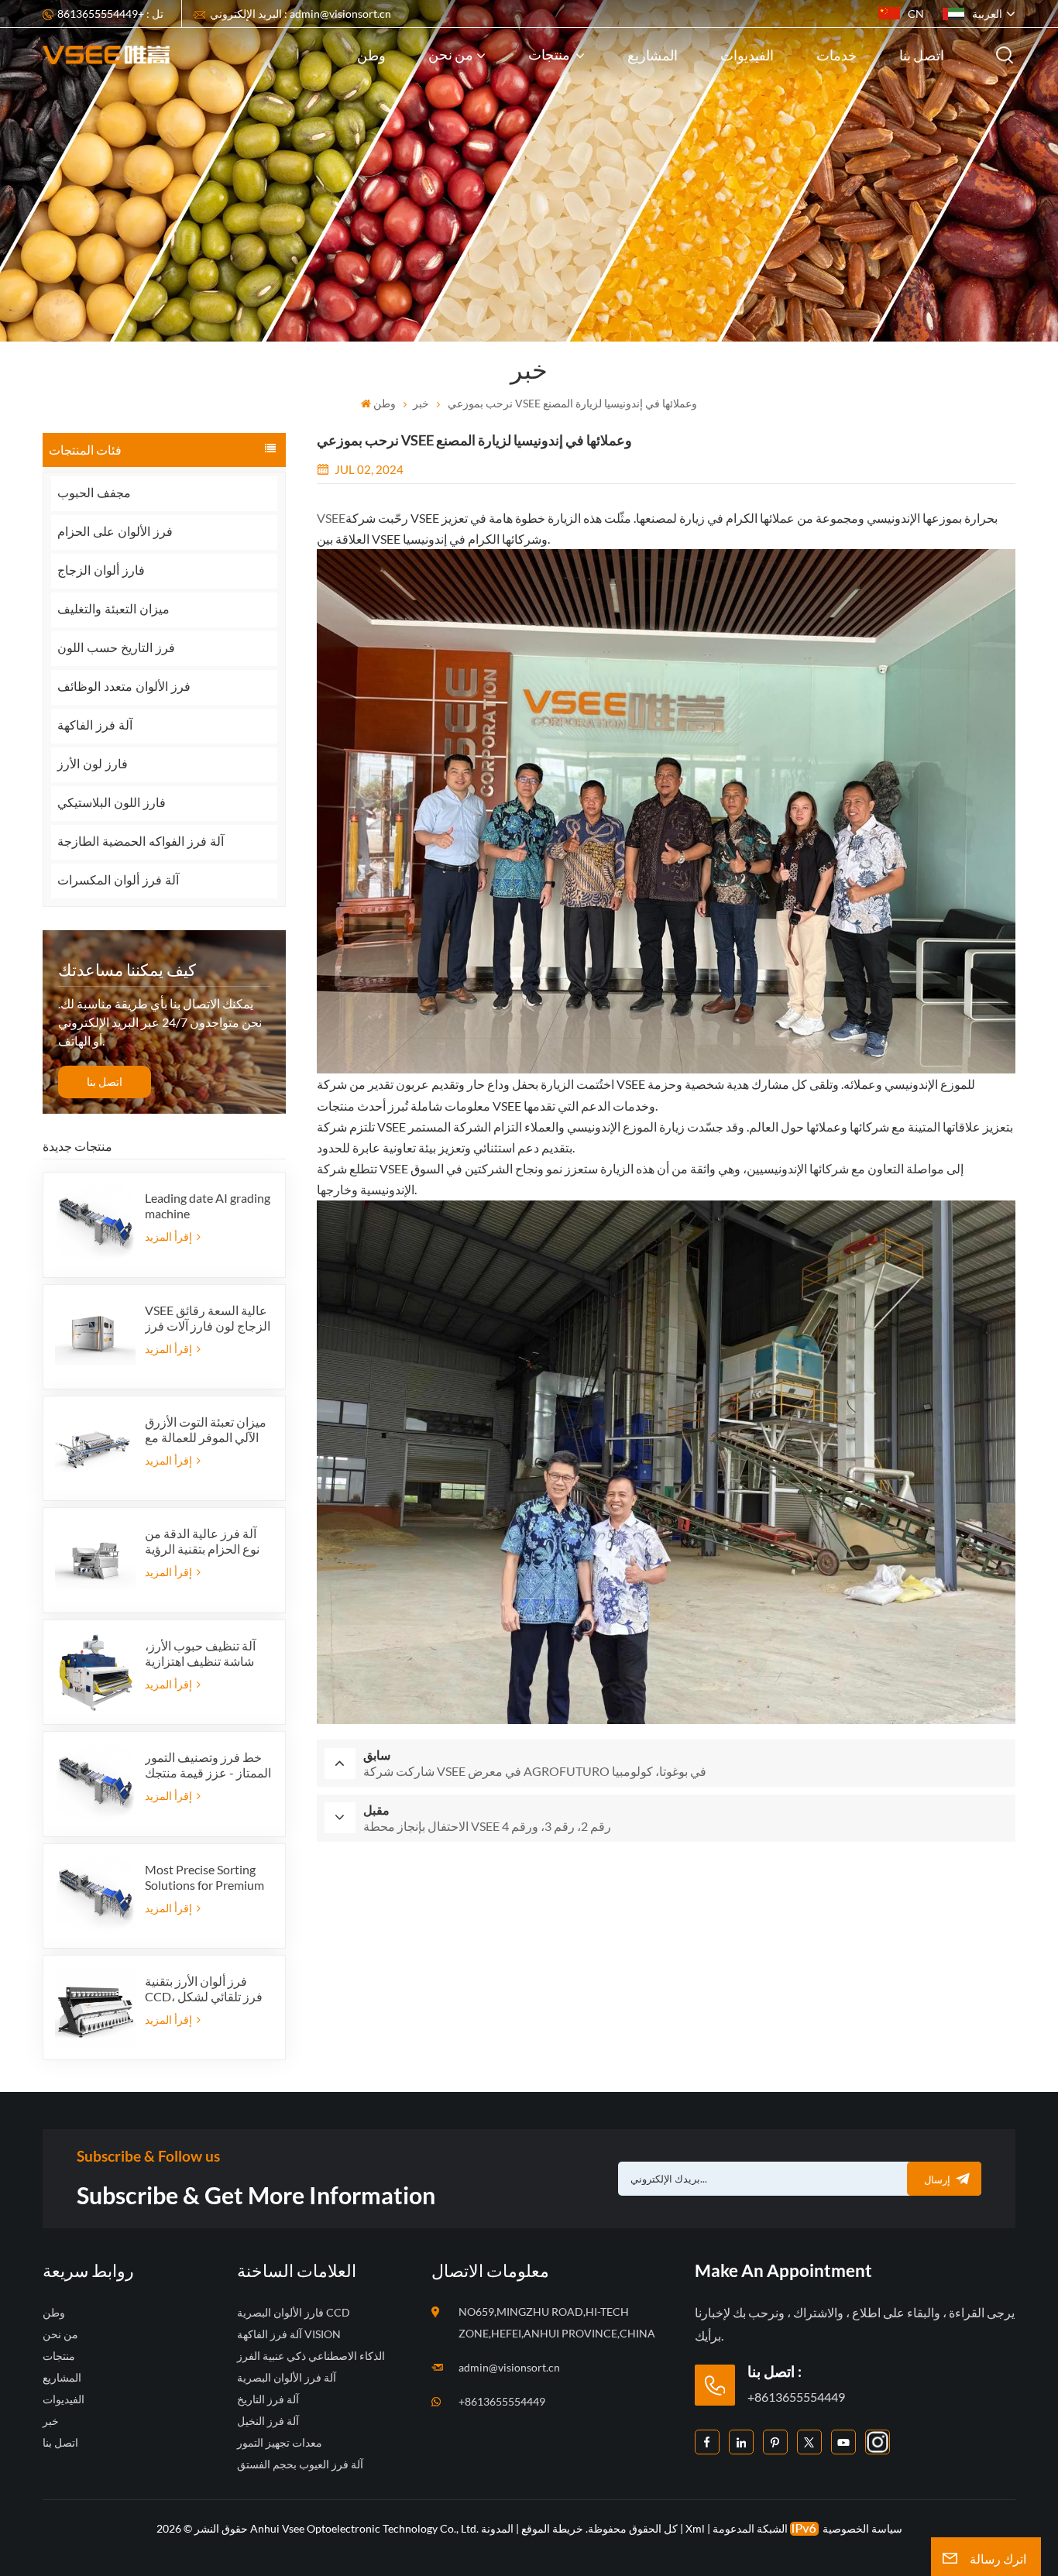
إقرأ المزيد (170, 1236)
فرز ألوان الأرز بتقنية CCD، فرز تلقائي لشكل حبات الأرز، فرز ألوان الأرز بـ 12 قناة (204, 1989)
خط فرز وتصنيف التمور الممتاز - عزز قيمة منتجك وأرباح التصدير (208, 1765)
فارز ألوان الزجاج (101, 570)
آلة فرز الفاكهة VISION (289, 2334)
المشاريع (653, 55)
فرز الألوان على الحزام (115, 532)
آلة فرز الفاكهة (95, 725)
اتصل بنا (922, 55)
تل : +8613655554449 (110, 14)
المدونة (497, 2528)
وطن (371, 55)
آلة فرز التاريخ (268, 2399)
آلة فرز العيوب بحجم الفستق (300, 2464)
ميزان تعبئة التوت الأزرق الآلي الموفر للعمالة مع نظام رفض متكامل (206, 1430)
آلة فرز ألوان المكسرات (118, 880)
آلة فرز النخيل (268, 2421)
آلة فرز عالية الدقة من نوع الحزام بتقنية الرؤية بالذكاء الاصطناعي (202, 1541)
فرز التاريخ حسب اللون (116, 648)
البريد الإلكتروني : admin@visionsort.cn (301, 14)
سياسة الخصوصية (862, 2528)
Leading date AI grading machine (208, 1206)
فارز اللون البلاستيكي (112, 803)
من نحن (451, 54)
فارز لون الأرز (93, 764)
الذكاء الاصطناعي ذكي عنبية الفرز (311, 2356)
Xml (695, 2528)
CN (916, 14)
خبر (421, 403)
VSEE (331, 518)
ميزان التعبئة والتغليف (113, 609)
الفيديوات (747, 55)
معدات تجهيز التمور (280, 2442)
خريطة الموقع (551, 2528)
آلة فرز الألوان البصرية (287, 2377)
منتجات (550, 54)
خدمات (836, 55)
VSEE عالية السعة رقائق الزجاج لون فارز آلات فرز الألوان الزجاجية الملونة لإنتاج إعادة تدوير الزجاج (208, 1318)
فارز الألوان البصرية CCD (294, 2312)
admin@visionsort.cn (509, 2367)
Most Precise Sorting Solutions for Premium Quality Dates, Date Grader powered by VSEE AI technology (204, 1877)
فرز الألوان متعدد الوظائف (124, 687)
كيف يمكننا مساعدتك (127, 969)
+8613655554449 (502, 2401)
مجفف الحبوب (94, 493)
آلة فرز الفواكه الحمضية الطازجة (141, 841)
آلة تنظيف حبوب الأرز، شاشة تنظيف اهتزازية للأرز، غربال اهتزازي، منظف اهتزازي (200, 1654)
